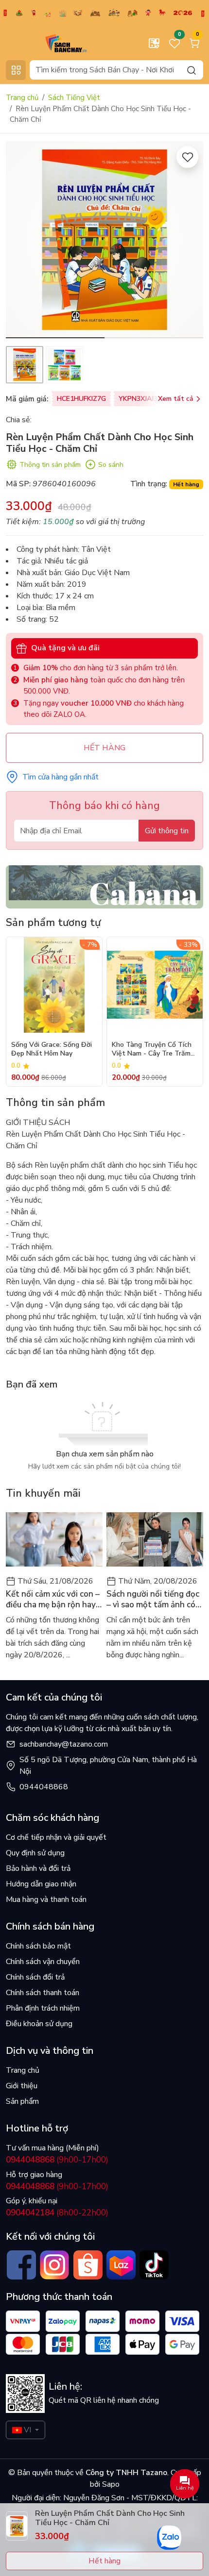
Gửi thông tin (167, 831)
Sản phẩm (22, 2101)
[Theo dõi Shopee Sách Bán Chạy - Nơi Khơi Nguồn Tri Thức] (88, 2265)
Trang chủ (22, 98)
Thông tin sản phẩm (50, 465)
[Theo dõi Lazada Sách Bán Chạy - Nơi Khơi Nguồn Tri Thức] (121, 2265)
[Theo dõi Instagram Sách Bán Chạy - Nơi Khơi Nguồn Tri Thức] (54, 2265)
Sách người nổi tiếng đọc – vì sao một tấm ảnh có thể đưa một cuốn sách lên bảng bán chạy (153, 1600)
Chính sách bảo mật (38, 1946)
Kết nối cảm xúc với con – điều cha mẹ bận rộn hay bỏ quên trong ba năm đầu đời (53, 1600)
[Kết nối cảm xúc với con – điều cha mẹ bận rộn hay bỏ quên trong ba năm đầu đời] (54, 1540)
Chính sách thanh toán (43, 1993)
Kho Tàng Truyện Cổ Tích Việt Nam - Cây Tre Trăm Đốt (152, 1050)
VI (27, 2430)
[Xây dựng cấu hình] (154, 43)
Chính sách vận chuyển (43, 1962)
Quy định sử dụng (35, 1853)
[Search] (192, 70)
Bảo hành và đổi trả (38, 1868)
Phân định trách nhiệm (43, 2008)
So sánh (111, 465)
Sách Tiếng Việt (74, 98)
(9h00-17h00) (57, 2160)
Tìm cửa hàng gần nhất (61, 777)
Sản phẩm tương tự (53, 923)
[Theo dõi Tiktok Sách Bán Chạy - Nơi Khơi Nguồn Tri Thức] (154, 2265)
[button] (189, 241)
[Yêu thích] (187, 157)
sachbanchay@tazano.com (64, 1744)
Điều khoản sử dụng (39, 2024)
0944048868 (44, 1787)
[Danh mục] (16, 70)
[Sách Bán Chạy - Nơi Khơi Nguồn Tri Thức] (51, 43)
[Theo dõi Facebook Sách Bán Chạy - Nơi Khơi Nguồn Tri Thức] (21, 2265)
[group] (104, 240)
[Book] (104, 886)
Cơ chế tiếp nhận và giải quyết (56, 1837)
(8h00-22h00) (57, 2213)
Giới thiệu (22, 2086)
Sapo (110, 2484)
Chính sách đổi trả (35, 1977)
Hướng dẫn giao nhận (41, 1884)
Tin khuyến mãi (43, 1493)
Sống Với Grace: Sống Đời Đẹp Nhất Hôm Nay (52, 1049)
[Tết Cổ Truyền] (104, 13)
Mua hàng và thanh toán (46, 1899)
